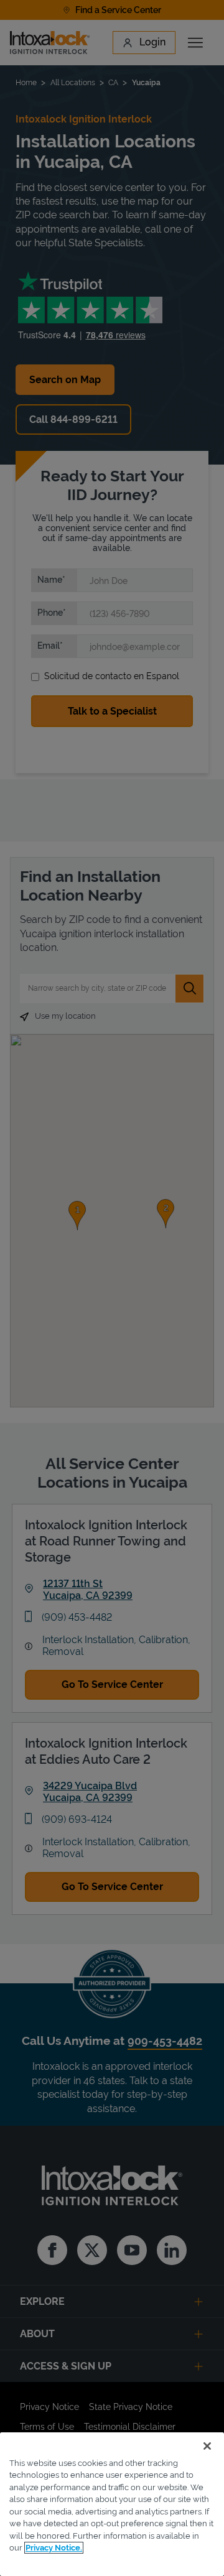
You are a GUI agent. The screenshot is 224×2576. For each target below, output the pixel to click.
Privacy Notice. (54, 2548)
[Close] (207, 2446)
